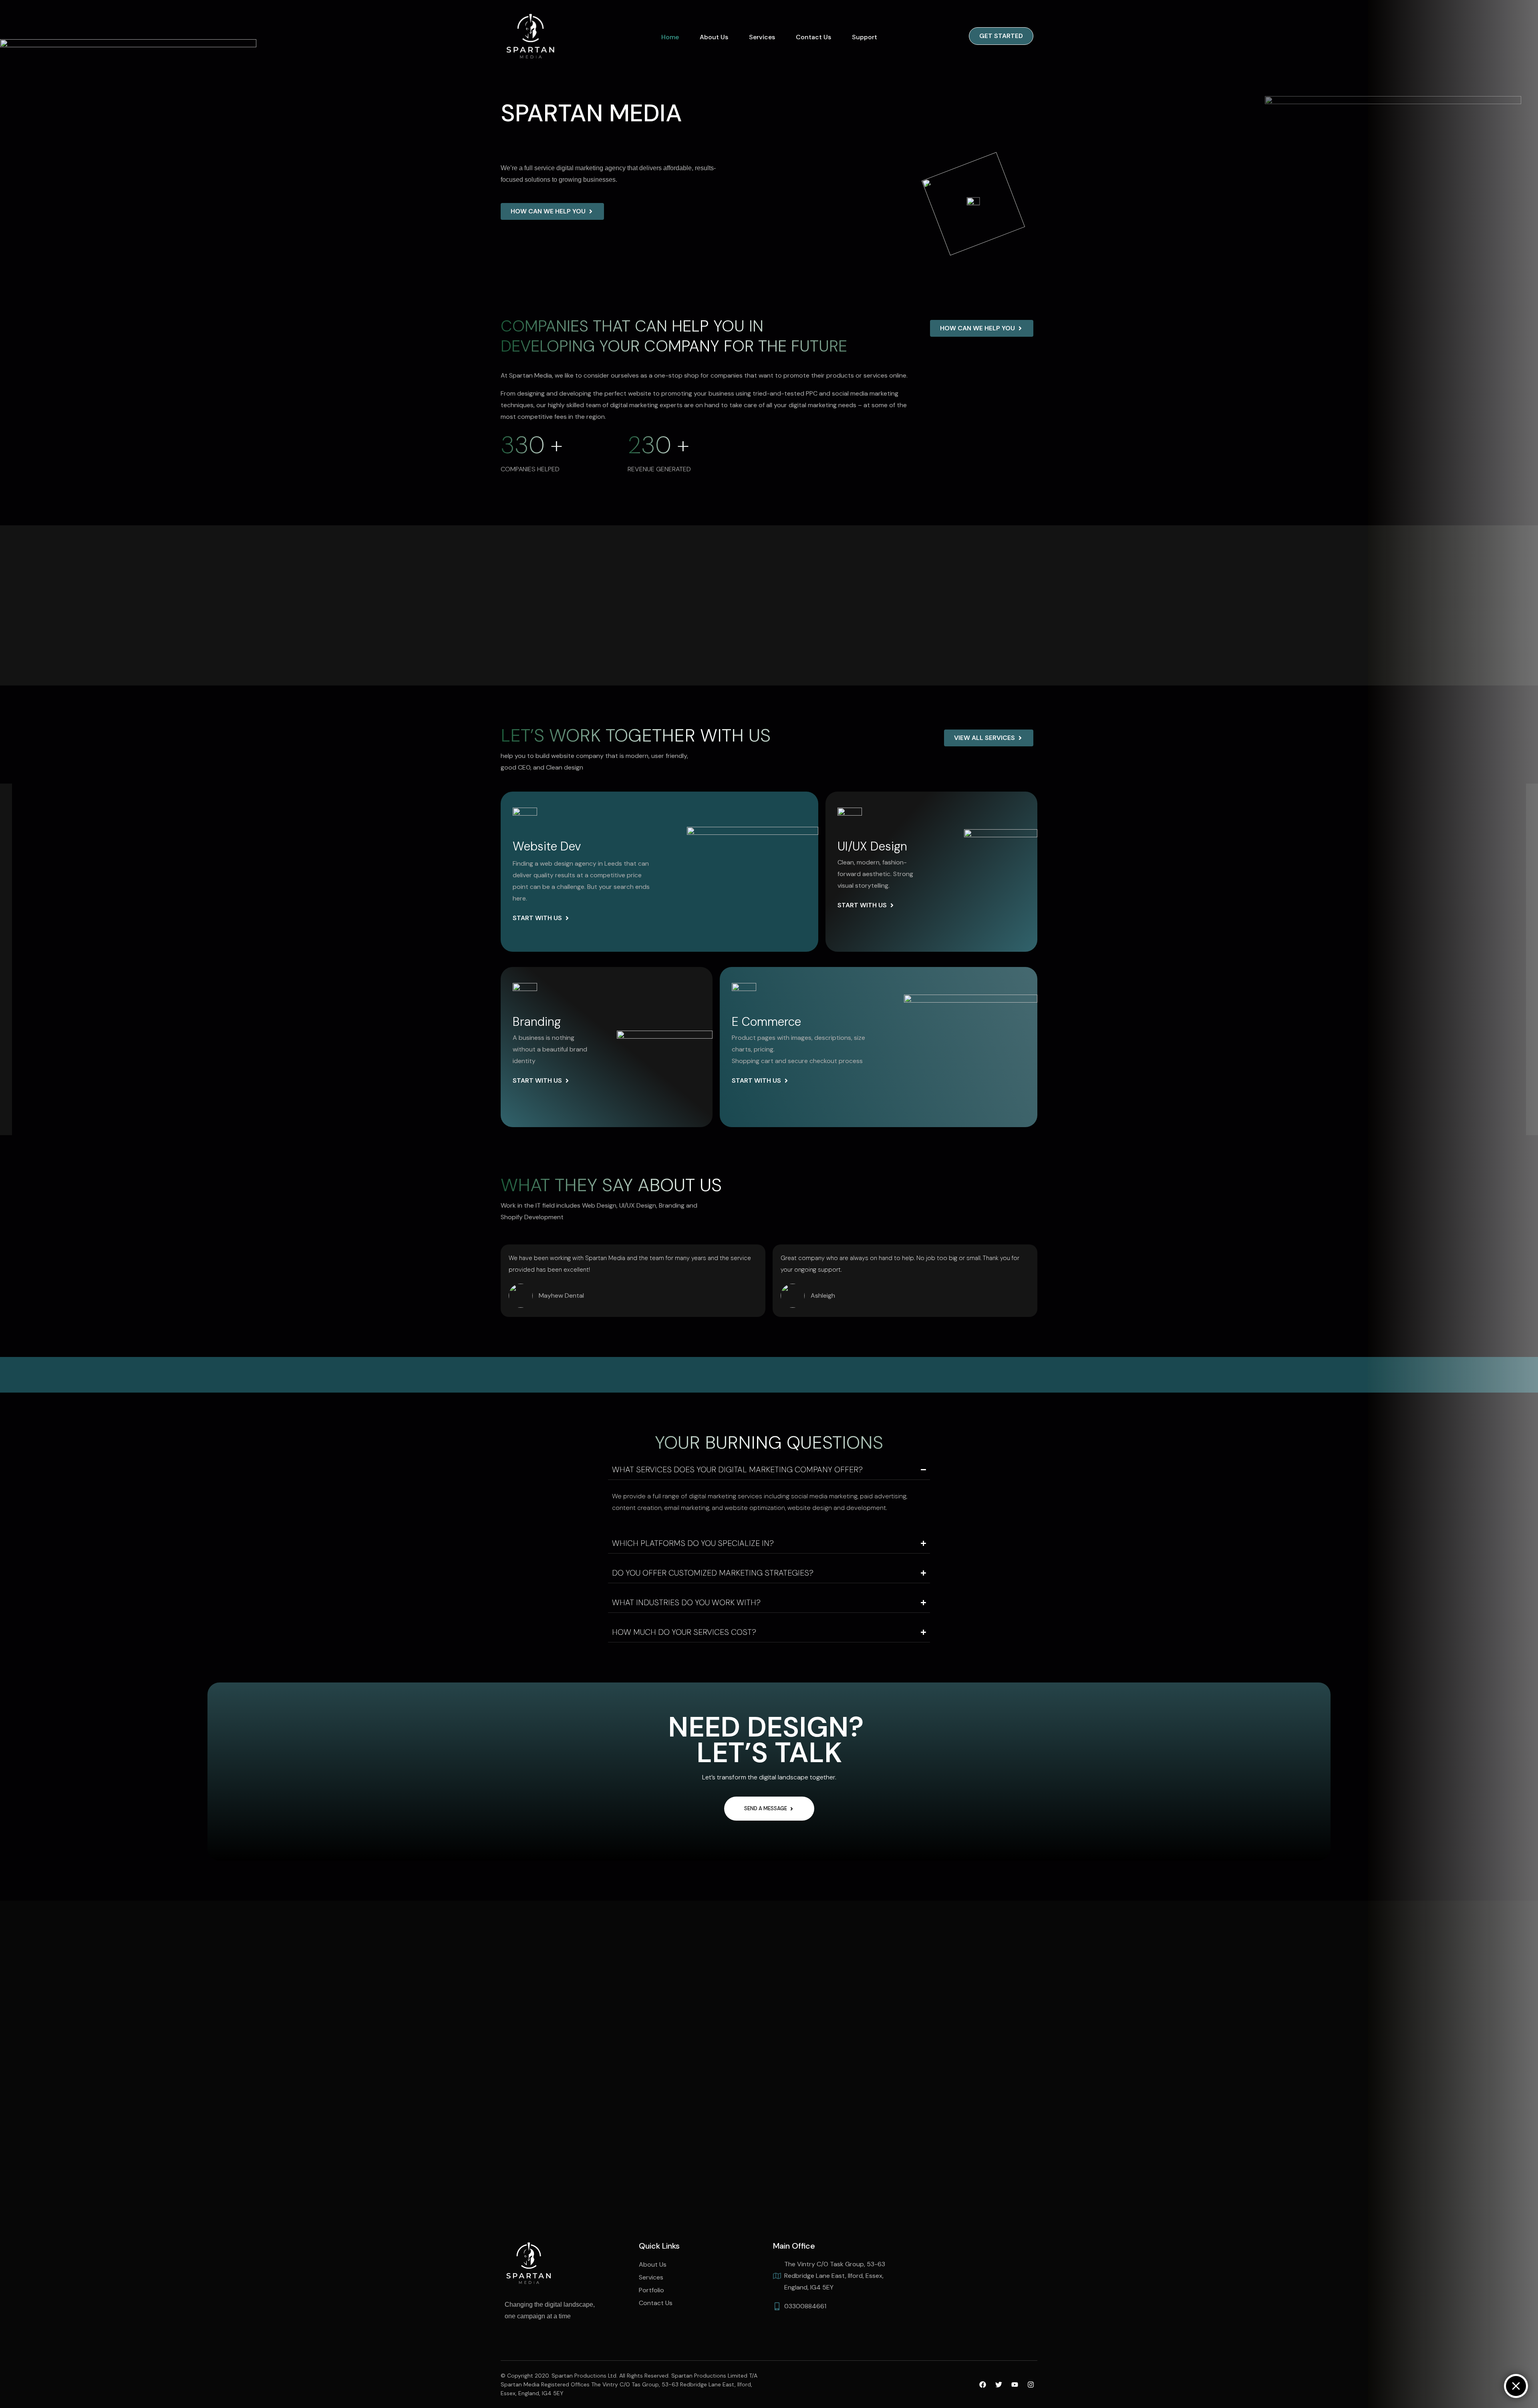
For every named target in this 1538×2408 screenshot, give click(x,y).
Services (762, 37)
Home (670, 37)
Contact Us (813, 37)
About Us (714, 37)
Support (865, 37)
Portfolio (651, 2290)
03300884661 (805, 2306)
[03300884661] (777, 2306)
